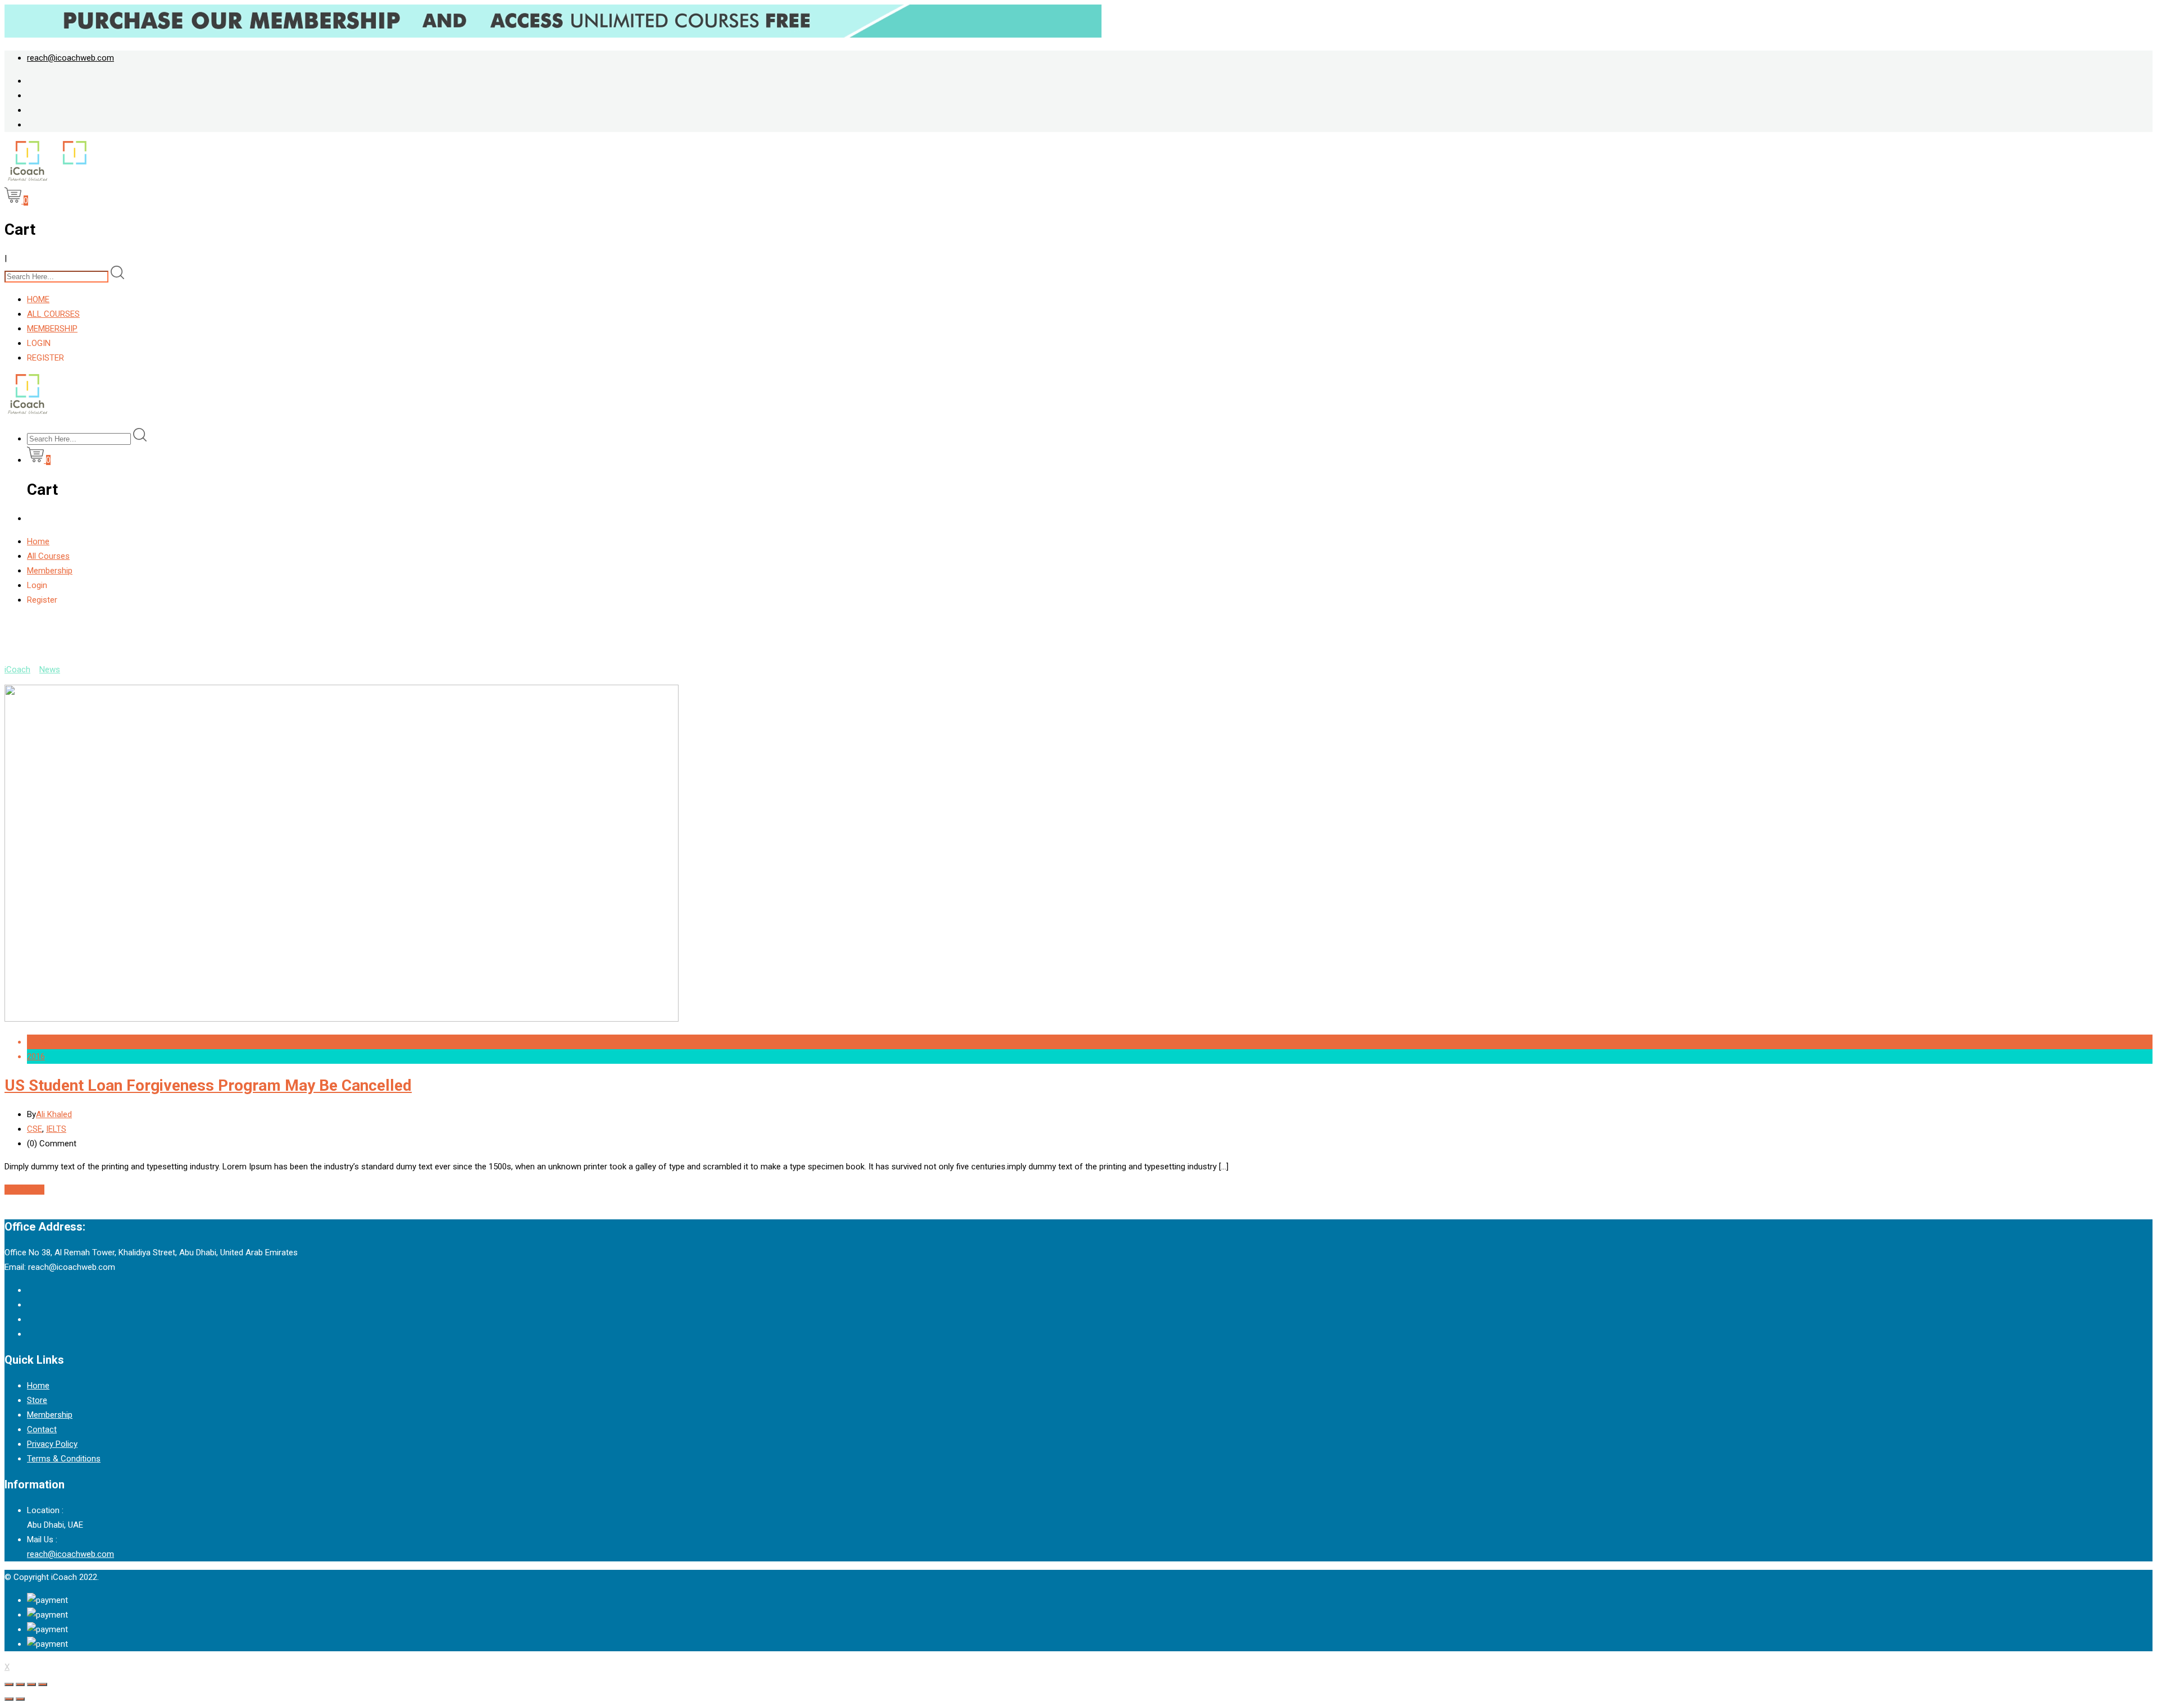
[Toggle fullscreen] (31, 1684)
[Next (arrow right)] (20, 1699)
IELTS (56, 1129)
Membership (52, 329)
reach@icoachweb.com (70, 58)
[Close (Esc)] (9, 1684)
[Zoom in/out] (43, 1684)
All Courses (53, 314)
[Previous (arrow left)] (9, 1699)
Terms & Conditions (64, 1459)
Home (38, 299)
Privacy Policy (52, 1444)
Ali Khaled (54, 1114)
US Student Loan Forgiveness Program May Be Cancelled (208, 1085)
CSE (35, 1129)
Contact (42, 1429)
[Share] (20, 1684)
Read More (24, 1190)
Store (37, 1400)
